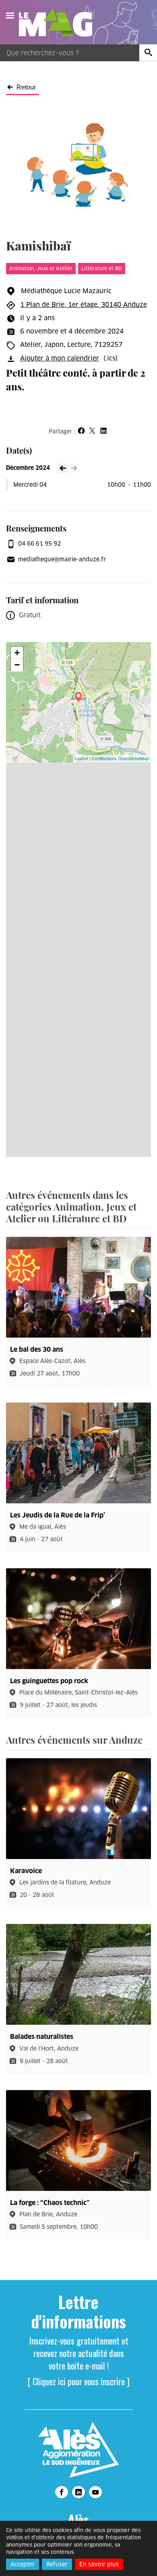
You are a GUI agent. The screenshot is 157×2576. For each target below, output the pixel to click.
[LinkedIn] (78, 2492)
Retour (26, 88)
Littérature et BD (102, 268)
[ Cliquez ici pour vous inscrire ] (79, 2381)
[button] (81, 431)
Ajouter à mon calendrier (60, 358)
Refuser (57, 2564)
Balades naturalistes (42, 2037)
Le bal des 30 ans (37, 1349)
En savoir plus (99, 2564)
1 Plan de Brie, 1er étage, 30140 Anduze (84, 305)
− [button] (17, 665)
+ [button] (17, 653)
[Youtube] (95, 2492)
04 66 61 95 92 (39, 544)
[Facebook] (62, 2492)
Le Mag (59, 23)
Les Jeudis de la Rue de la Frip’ (58, 1515)
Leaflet (82, 758)
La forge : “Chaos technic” (50, 2203)
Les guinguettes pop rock (49, 1681)
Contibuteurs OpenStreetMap (120, 758)
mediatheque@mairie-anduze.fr (62, 559)
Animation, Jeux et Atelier (41, 268)
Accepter (23, 2564)
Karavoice (26, 1871)
